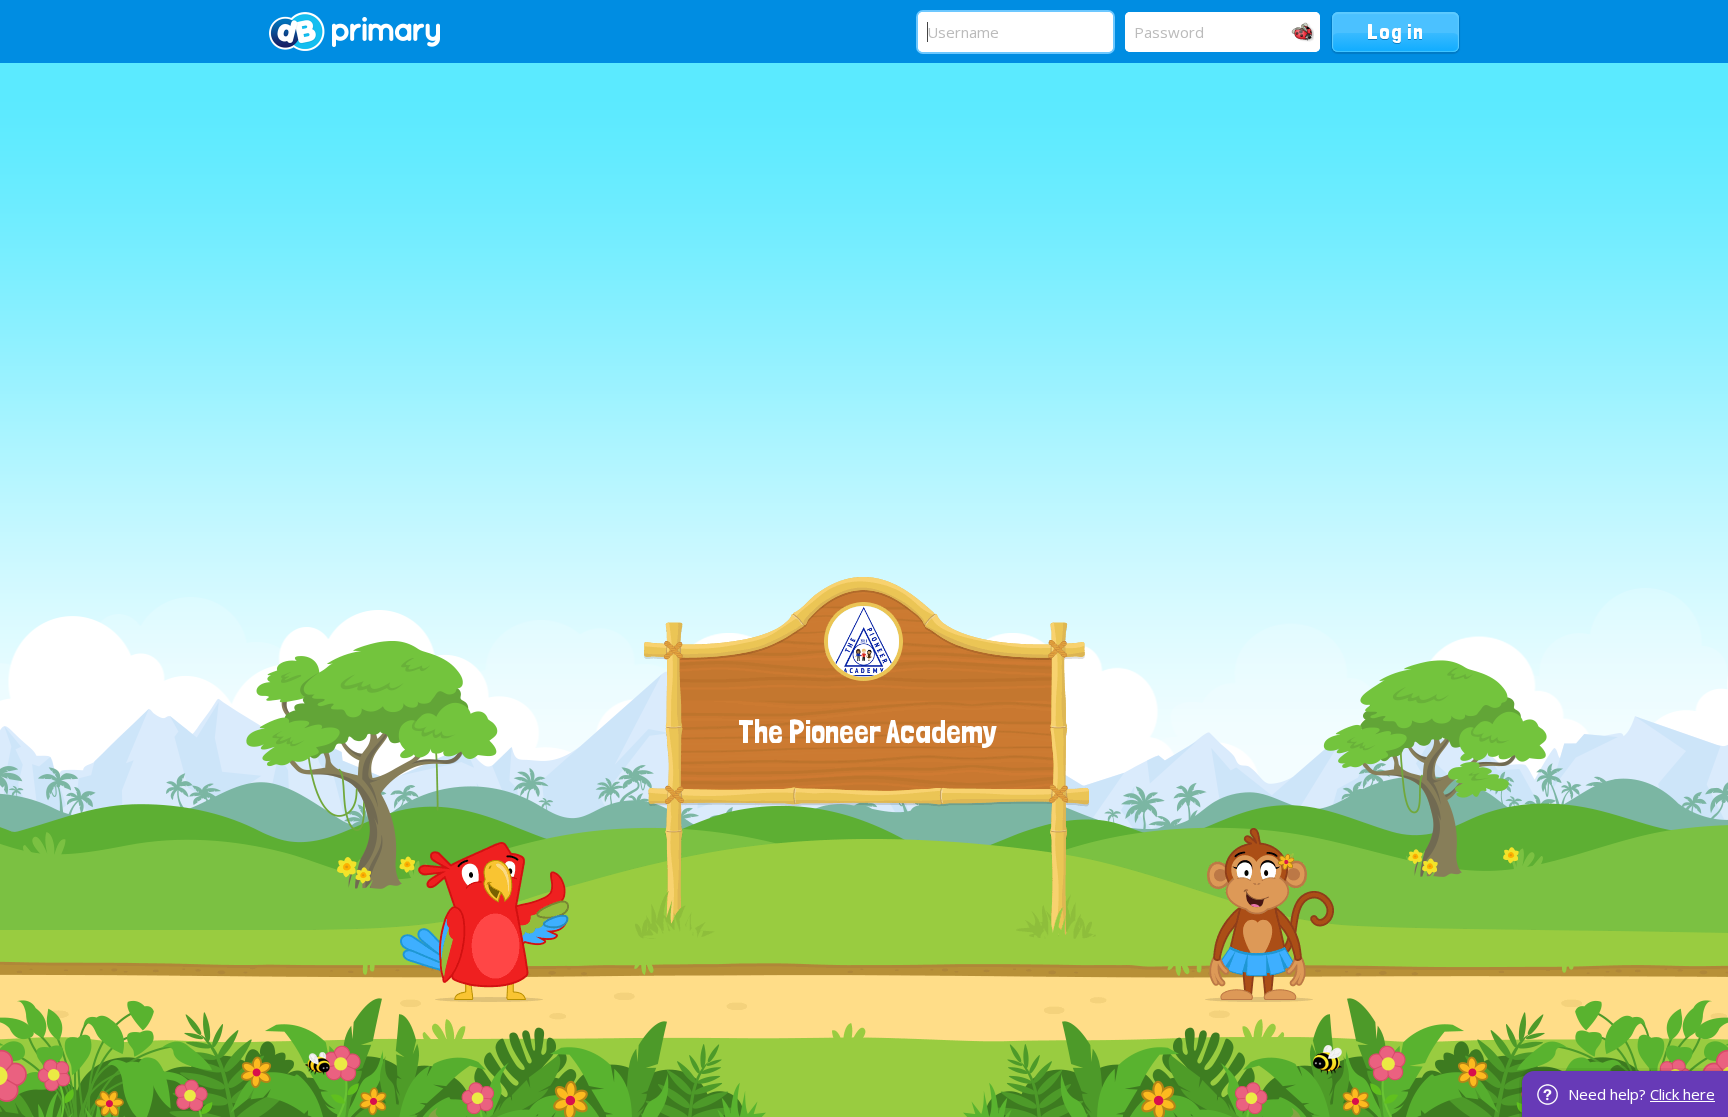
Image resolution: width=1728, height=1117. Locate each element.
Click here (1682, 1094)
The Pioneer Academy (867, 732)
